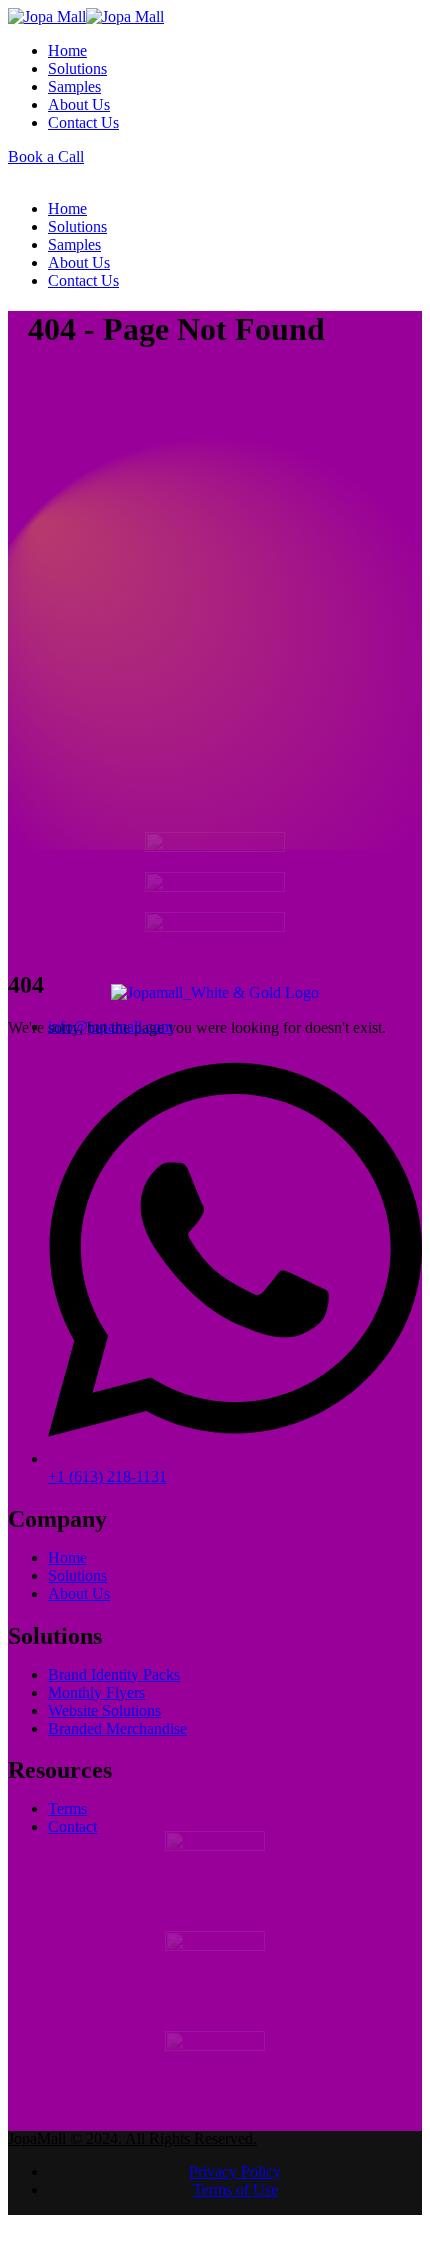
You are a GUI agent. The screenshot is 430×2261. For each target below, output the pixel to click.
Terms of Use (235, 2208)
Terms (67, 1818)
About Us (79, 104)
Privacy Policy (235, 2190)
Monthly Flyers (96, 1701)
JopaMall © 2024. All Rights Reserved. (132, 2157)
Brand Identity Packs (114, 1683)
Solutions (77, 68)
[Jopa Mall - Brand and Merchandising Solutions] (86, 16)
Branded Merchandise (117, 1737)
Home (67, 50)
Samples (74, 86)
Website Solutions (104, 1719)
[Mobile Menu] (14, 174)
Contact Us (83, 122)
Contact (72, 1836)
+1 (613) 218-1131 (107, 1485)
